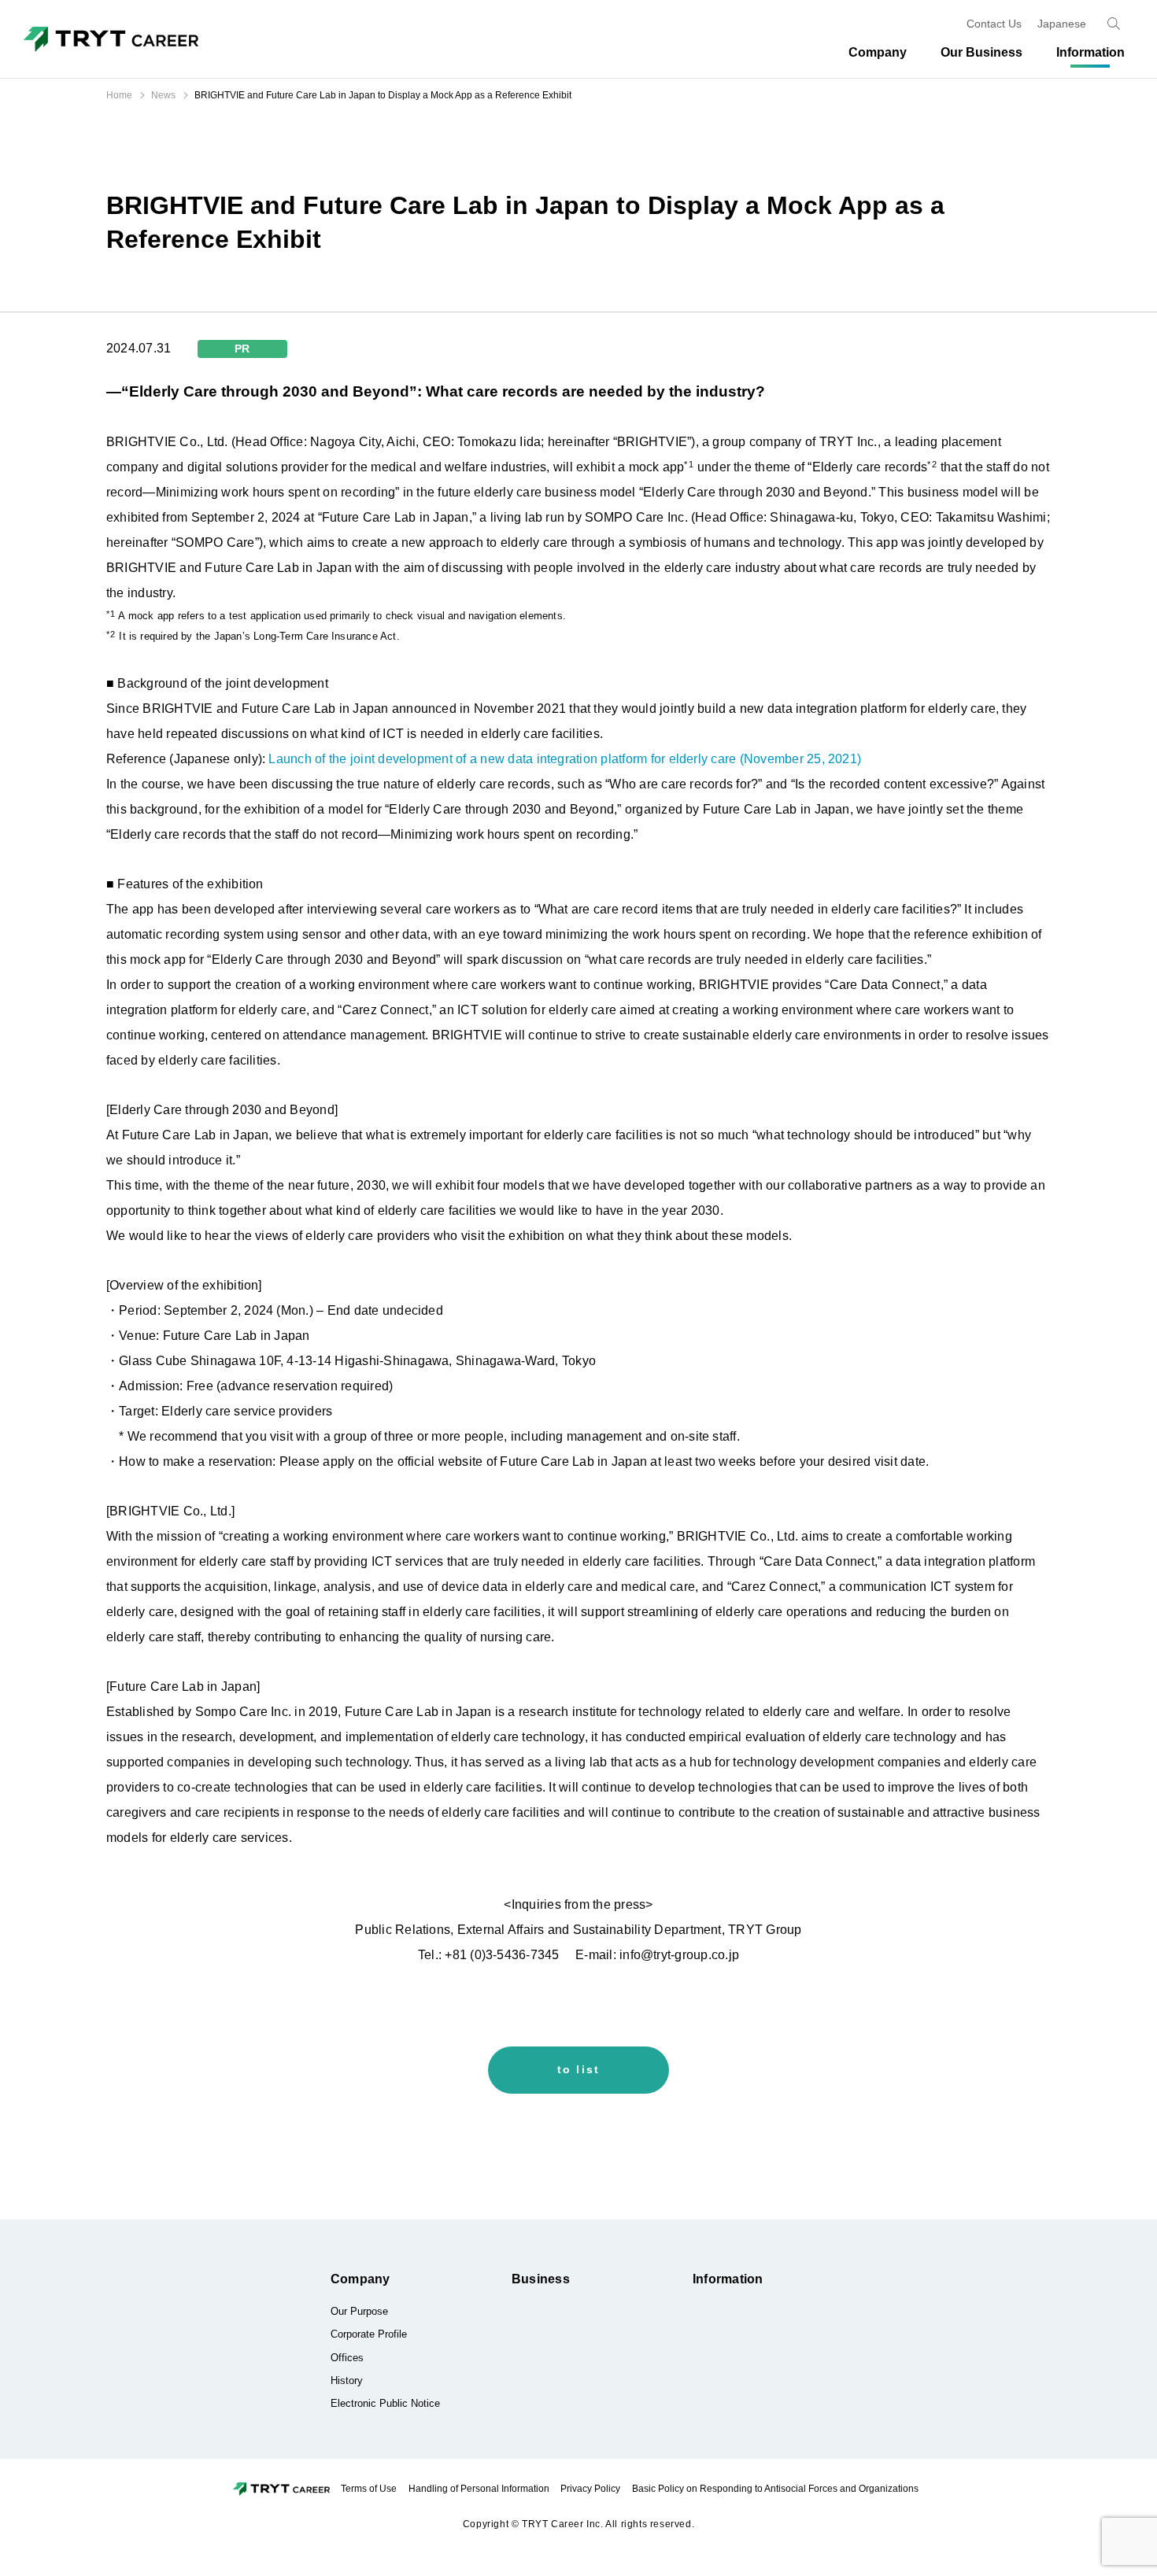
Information (728, 2279)
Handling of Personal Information (479, 2489)
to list (578, 2069)
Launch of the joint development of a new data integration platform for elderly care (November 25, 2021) (565, 759)
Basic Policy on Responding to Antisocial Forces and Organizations (775, 2489)
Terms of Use (369, 2489)
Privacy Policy (590, 2489)
